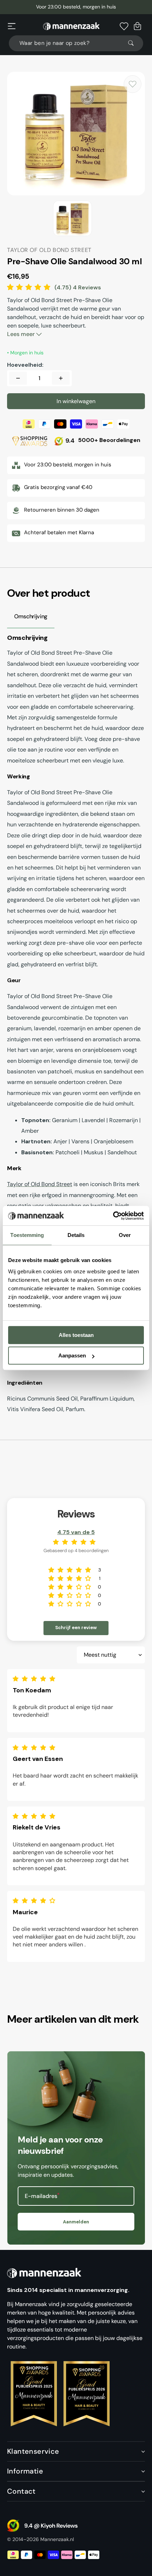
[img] (36, 1679)
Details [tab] (76, 1235)
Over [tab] (125, 1235)
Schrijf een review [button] (76, 1628)
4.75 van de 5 (76, 1532)
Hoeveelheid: (25, 365)
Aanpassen (72, 1355)
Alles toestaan (76, 1335)
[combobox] (76, 43)
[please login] (133, 84)
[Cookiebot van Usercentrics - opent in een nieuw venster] (113, 1216)
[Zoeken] (134, 43)
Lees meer (22, 334)
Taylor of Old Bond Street (40, 1184)
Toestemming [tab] (27, 1235)
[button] (12, 26)
